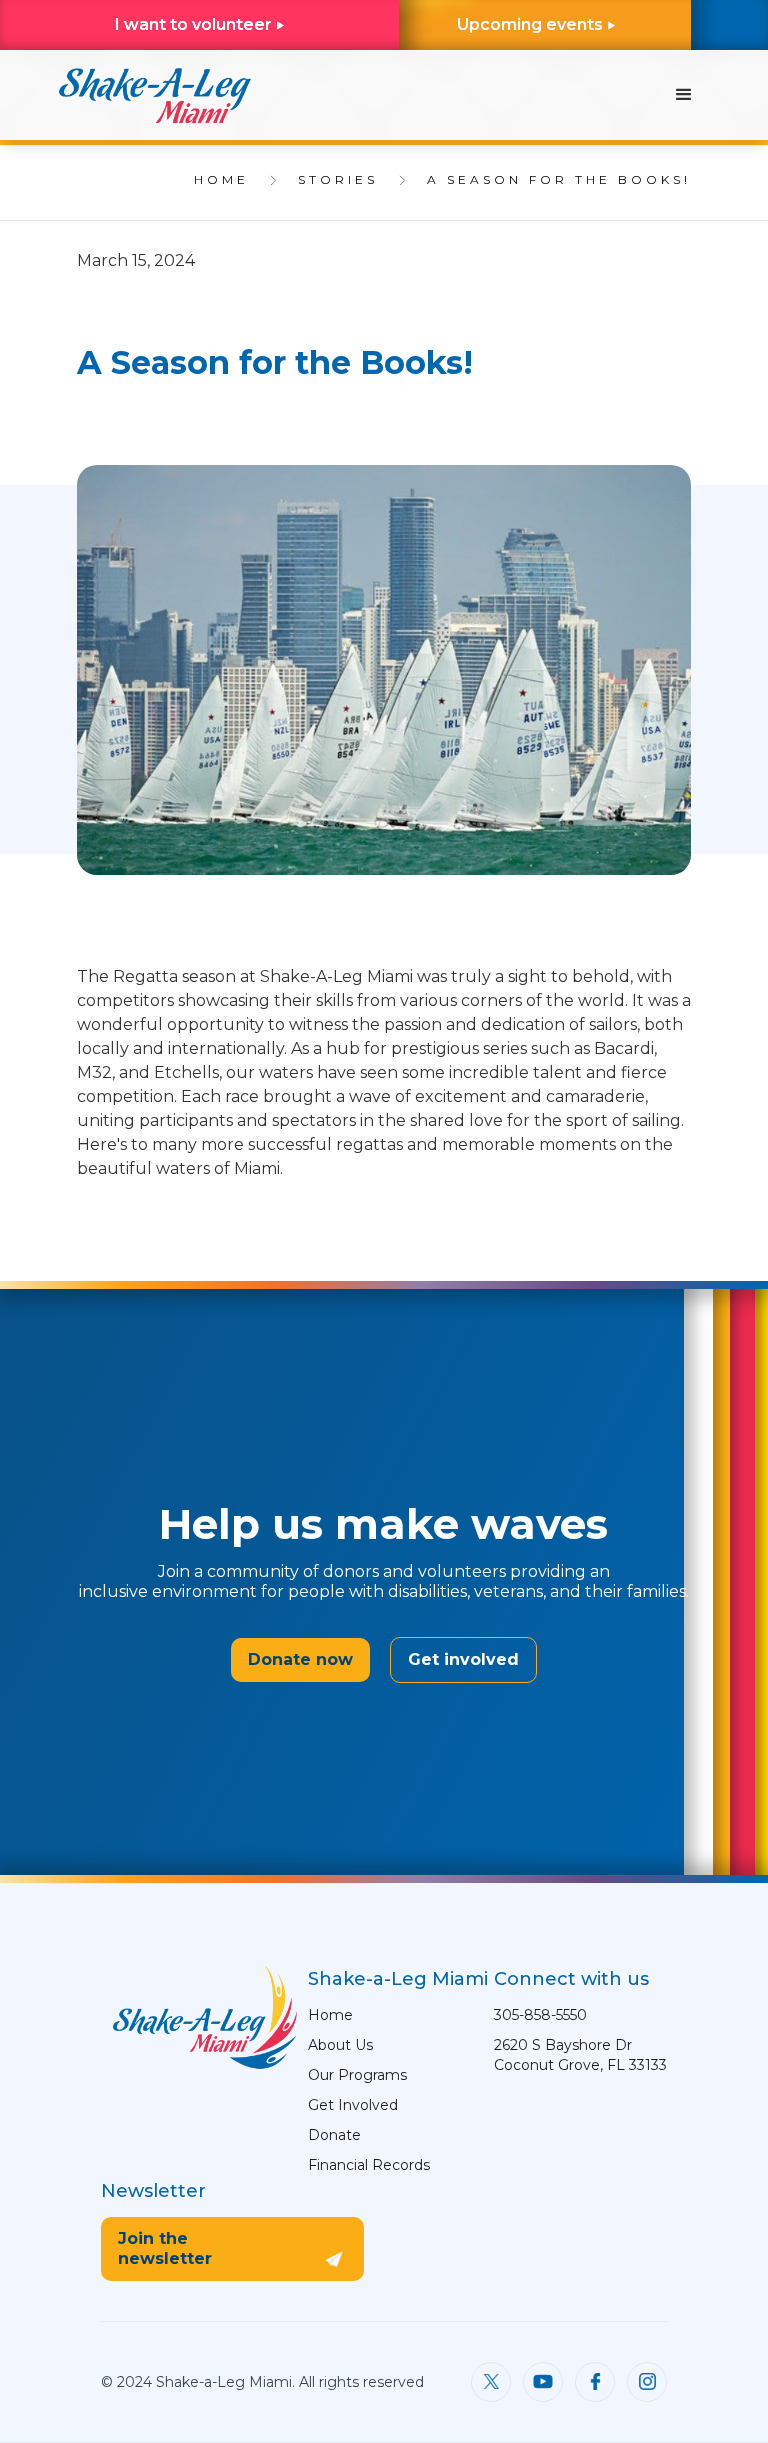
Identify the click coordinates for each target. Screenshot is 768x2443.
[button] (684, 95)
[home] (154, 95)
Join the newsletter (165, 2248)
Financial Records (369, 2165)
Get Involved (353, 2105)
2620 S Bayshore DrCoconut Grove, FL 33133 (580, 2055)
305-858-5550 (540, 2015)
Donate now (300, 1659)
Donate (334, 2135)
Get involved (463, 1659)
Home (330, 2015)
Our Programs (357, 2075)
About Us (340, 2045)
